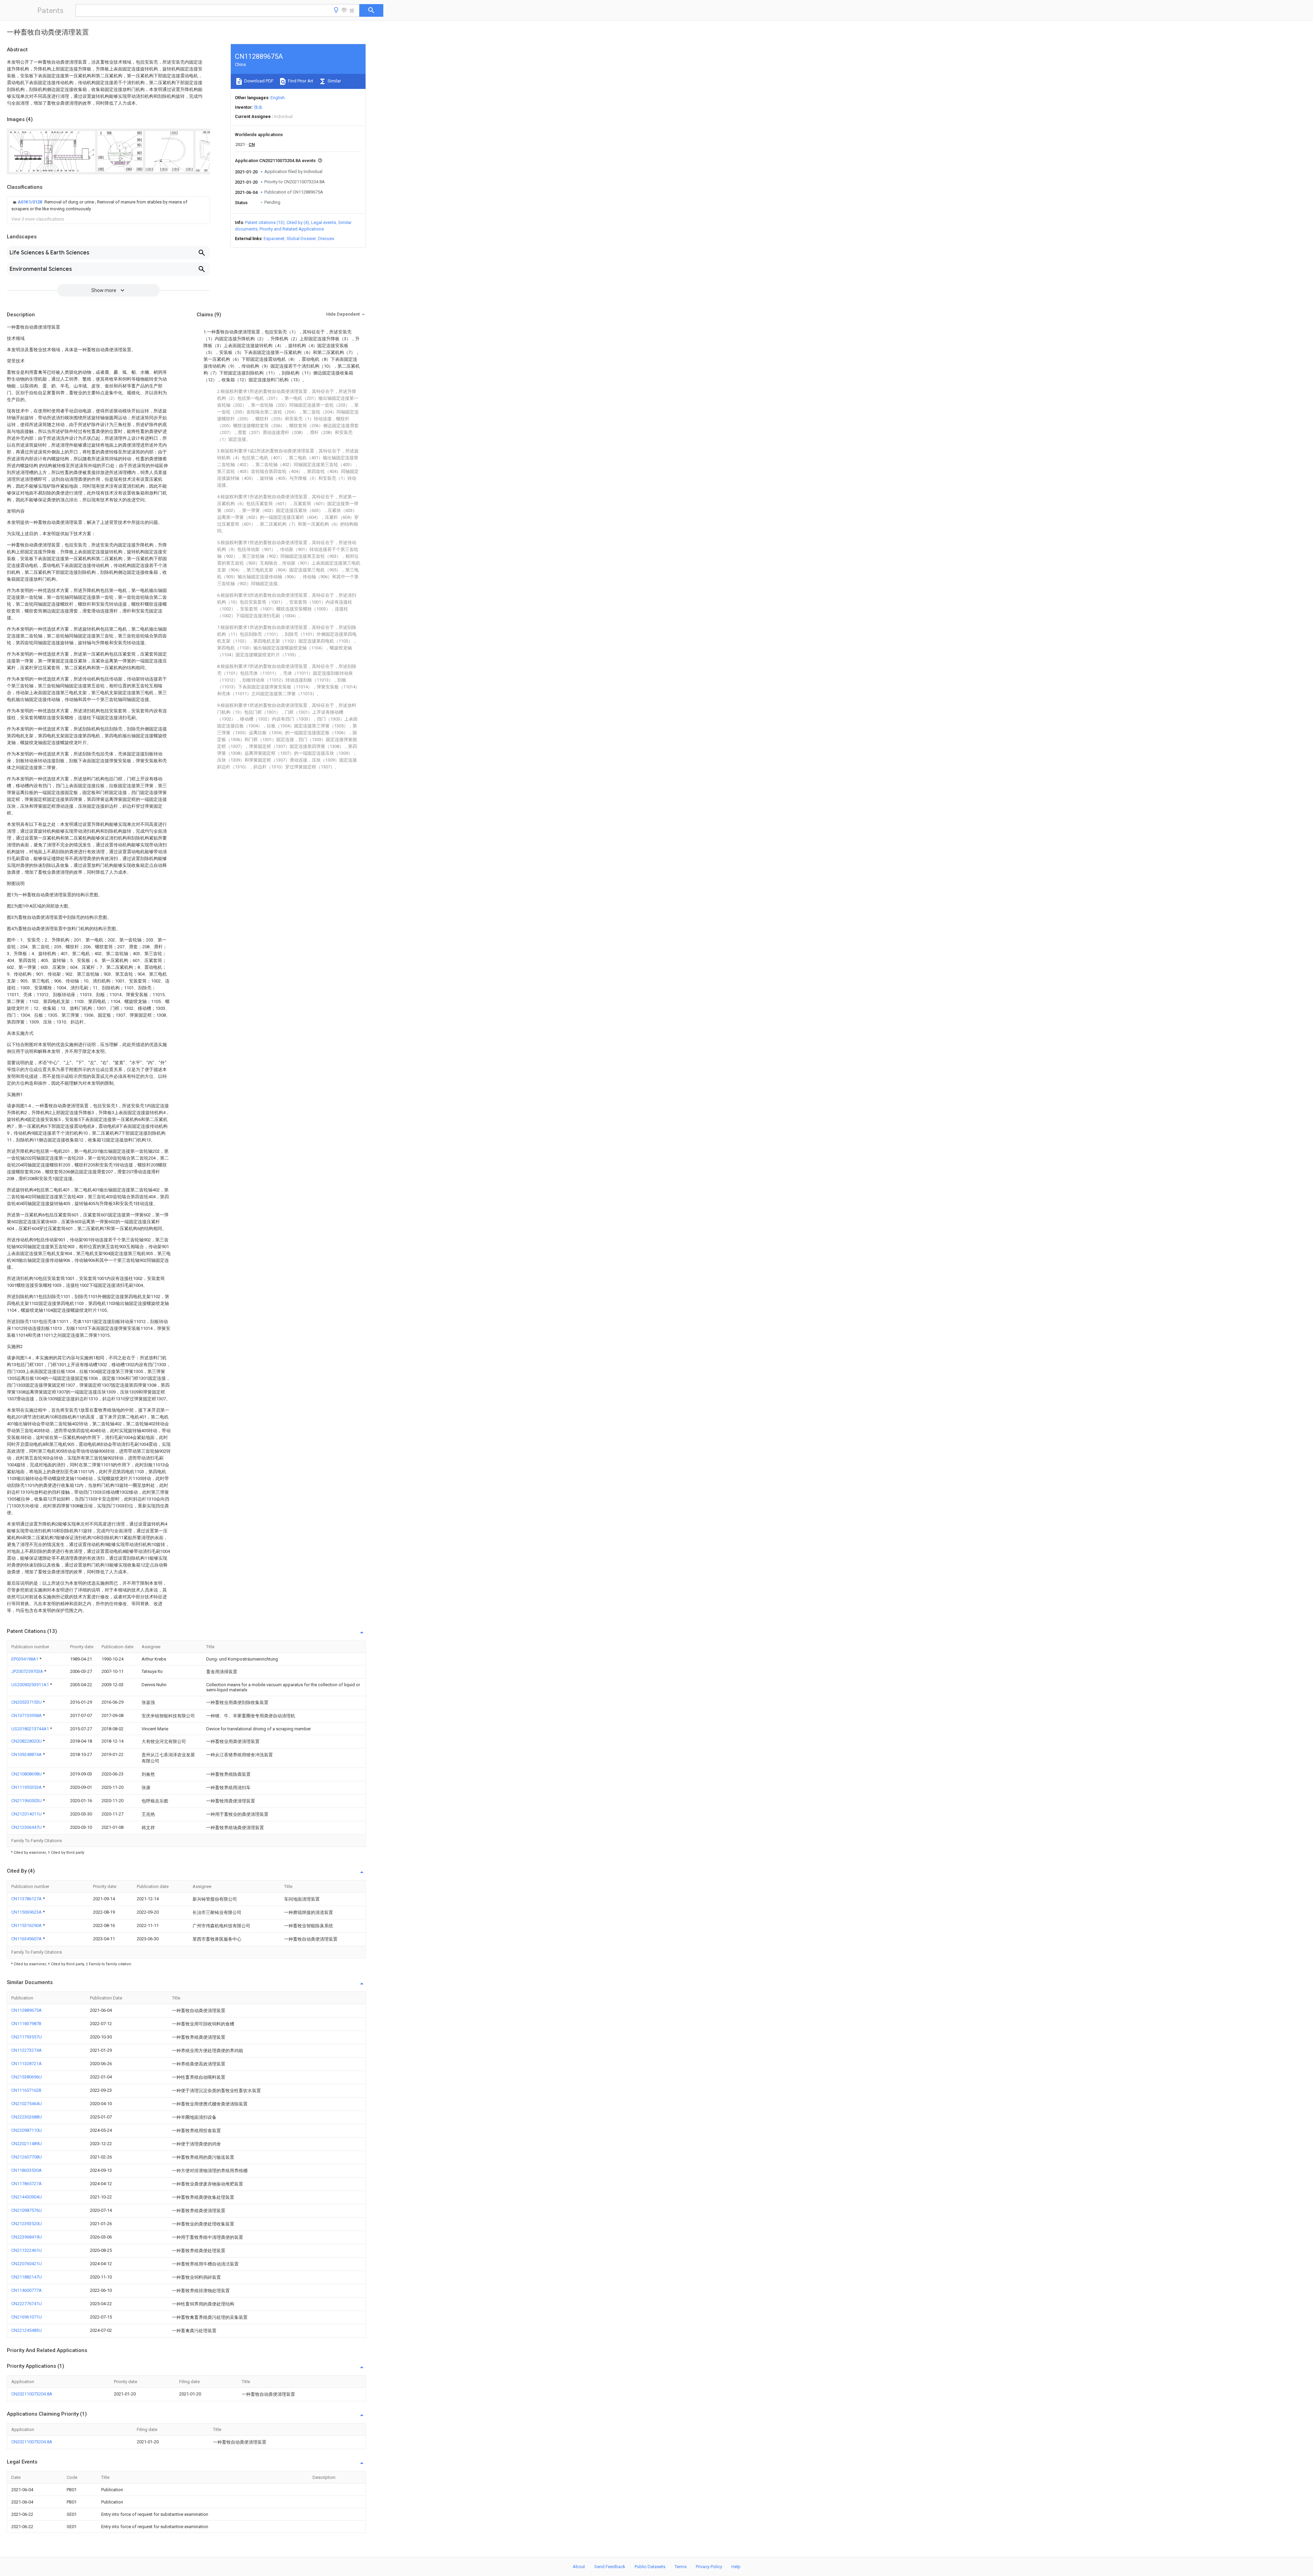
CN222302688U (26, 2117)
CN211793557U (26, 2037)
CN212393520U (26, 2224)
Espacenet (274, 239)
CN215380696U (26, 2077)
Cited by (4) (298, 222)
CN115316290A (27, 1925)
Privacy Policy (709, 2567)
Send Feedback (610, 2567)
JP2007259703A (28, 1671)
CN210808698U (27, 1774)
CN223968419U (26, 2237)
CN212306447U (27, 1827)
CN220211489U (26, 2144)
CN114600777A (26, 2290)
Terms (681, 2567)
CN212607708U (26, 2157)
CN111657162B (26, 2090)
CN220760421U (26, 2264)
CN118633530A (26, 2170)
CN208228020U (27, 1741)
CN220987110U (26, 2130)
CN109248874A (27, 1754)
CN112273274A (26, 2050)
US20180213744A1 (31, 1729)
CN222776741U (26, 2304)
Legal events (324, 222)
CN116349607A (27, 1939)
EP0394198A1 (25, 1659)
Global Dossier (301, 239)
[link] (108, 206)
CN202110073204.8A (32, 2394)
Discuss (326, 239)
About (579, 2567)
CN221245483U (26, 2330)
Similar (334, 81)
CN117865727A (26, 2184)
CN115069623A (27, 1912)
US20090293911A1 (31, 1685)
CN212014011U (27, 1814)
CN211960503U (27, 1801)
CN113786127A (27, 1899)
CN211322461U (26, 2250)
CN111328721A (26, 2064)
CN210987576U (26, 2210)
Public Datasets (650, 2567)
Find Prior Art (300, 81)
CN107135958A (27, 1715)
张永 (258, 107)
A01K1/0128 (30, 202)
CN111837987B (26, 2024)
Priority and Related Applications (292, 229)
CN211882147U (26, 2277)
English (278, 98)
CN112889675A (26, 2010)
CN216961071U (26, 2317)
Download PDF (258, 81)
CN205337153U (27, 1702)
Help (736, 2567)
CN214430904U (26, 2197)
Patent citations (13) (265, 222)
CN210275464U (26, 2104)
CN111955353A (27, 1787)
